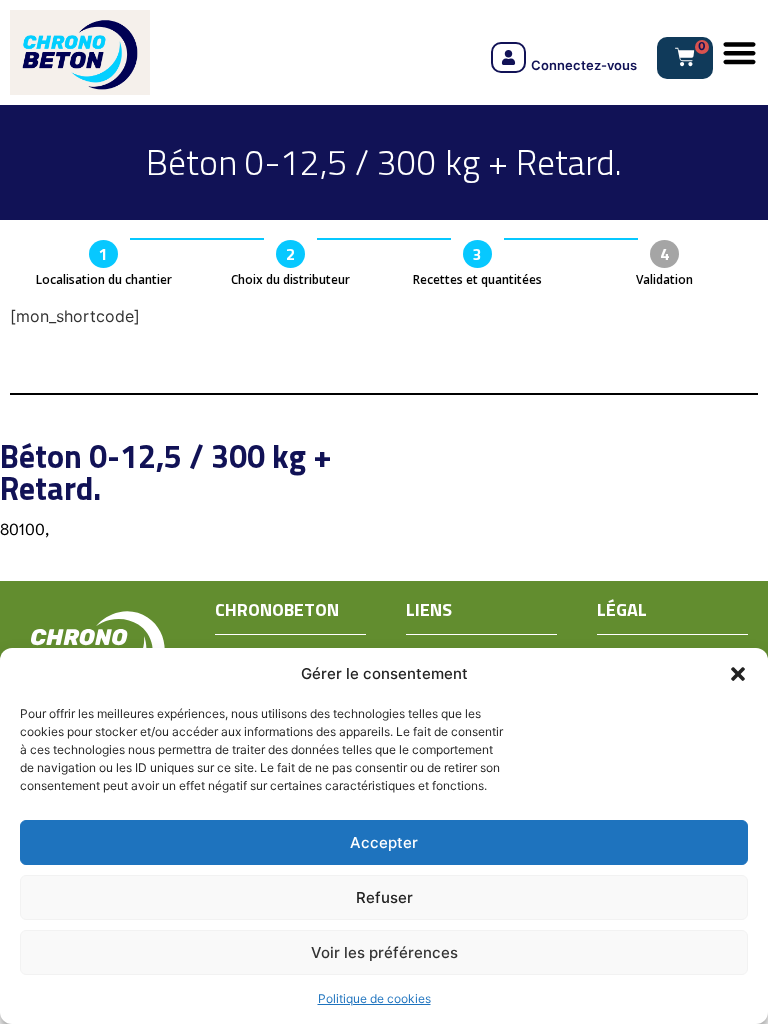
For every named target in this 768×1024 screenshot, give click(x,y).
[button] (738, 674)
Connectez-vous (584, 65)
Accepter (384, 842)
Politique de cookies (374, 998)
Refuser (384, 897)
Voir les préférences (384, 952)
